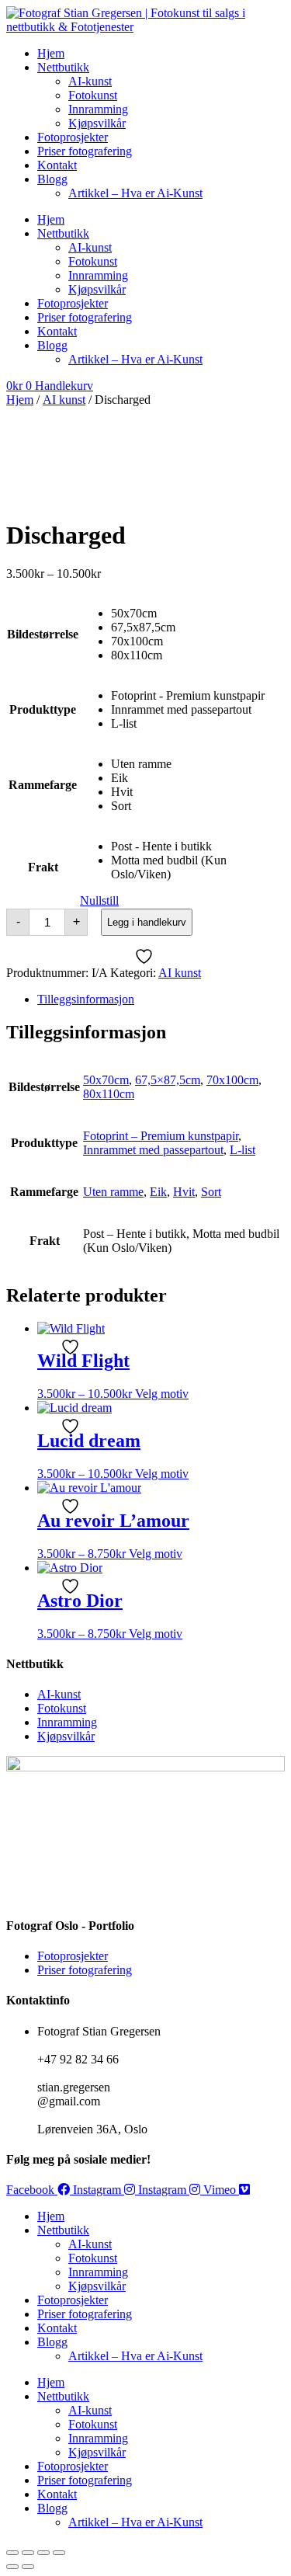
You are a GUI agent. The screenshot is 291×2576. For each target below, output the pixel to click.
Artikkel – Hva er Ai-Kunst (135, 193)
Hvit (184, 1192)
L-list (242, 1150)
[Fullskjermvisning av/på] (28, 2553)
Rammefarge (43, 785)
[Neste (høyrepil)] (28, 2567)
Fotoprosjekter (73, 137)
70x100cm (232, 1080)
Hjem (51, 53)
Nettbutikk (63, 67)
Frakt (43, 867)
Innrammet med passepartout (153, 1150)
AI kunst (64, 400)
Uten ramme (113, 1192)
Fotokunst (93, 95)
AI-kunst (90, 81)
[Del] (43, 2553)
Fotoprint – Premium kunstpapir (161, 1136)
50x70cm (106, 1080)
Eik (158, 1192)
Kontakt (57, 165)
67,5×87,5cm (168, 1080)
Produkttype (43, 709)
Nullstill (99, 900)
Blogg (52, 179)
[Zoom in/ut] (12, 2553)
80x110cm (109, 1094)
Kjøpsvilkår (97, 123)
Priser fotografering (85, 151)
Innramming (98, 109)
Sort (211, 1192)
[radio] (197, 614)
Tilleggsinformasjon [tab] (86, 999)
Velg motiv (162, 1394)
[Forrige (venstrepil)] (12, 2567)
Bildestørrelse (43, 634)
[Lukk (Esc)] (59, 2553)
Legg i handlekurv (147, 922)
